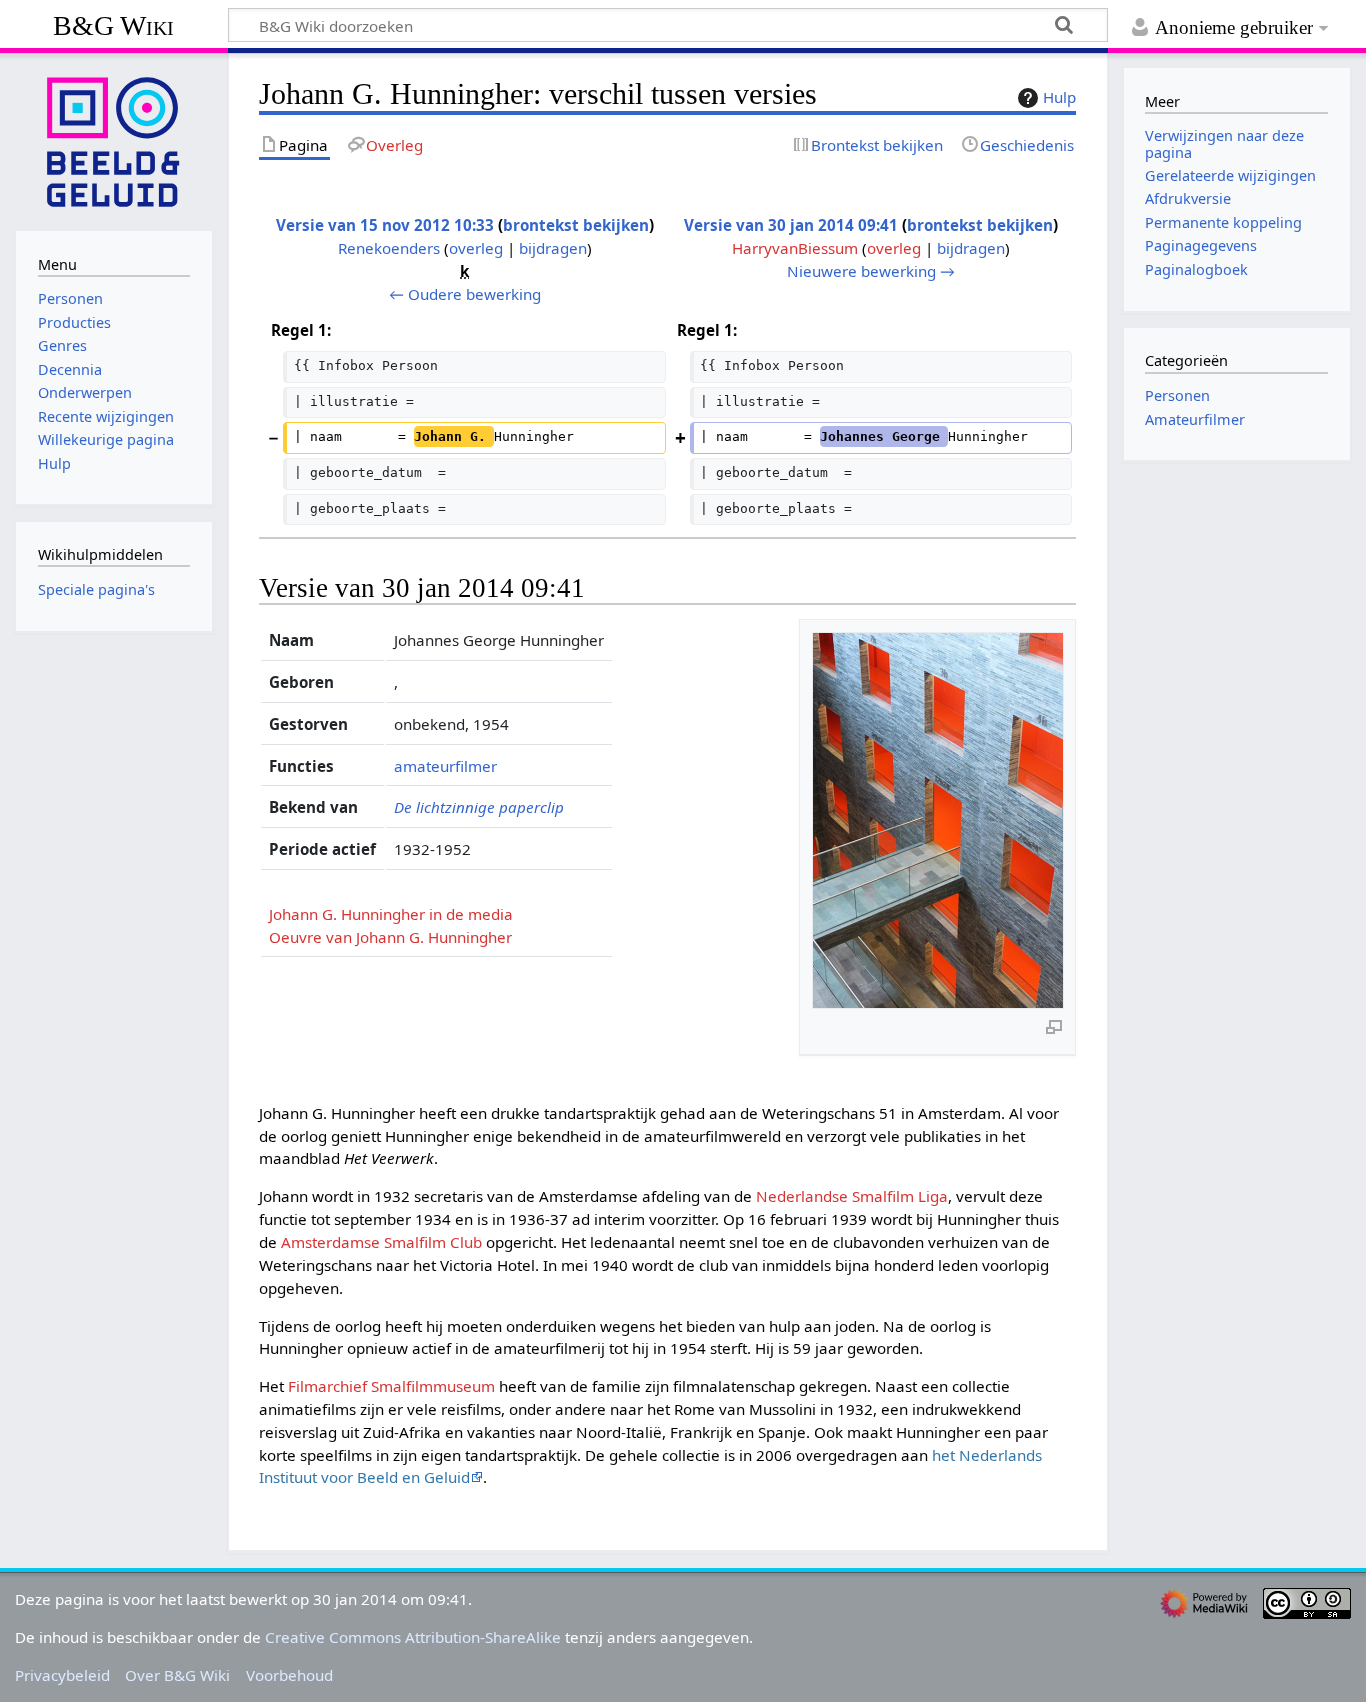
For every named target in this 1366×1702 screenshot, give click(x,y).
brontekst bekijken (576, 225)
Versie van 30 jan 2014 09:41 (791, 225)
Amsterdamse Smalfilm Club (381, 1242)
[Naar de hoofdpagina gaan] (114, 140)
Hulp (1059, 97)
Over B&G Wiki (177, 1675)
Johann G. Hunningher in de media (391, 914)
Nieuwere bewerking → (871, 271)
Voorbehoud (289, 1675)
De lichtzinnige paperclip (479, 807)
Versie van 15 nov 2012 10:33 (385, 225)
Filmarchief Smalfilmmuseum (391, 1386)
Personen (1177, 395)
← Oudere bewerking (465, 294)
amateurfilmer (445, 766)
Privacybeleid (62, 1675)
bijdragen (553, 248)
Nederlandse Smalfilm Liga (852, 1196)
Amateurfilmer (1195, 419)
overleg (476, 248)
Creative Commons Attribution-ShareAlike (413, 1637)
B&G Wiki (113, 25)
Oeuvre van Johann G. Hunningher (390, 937)
